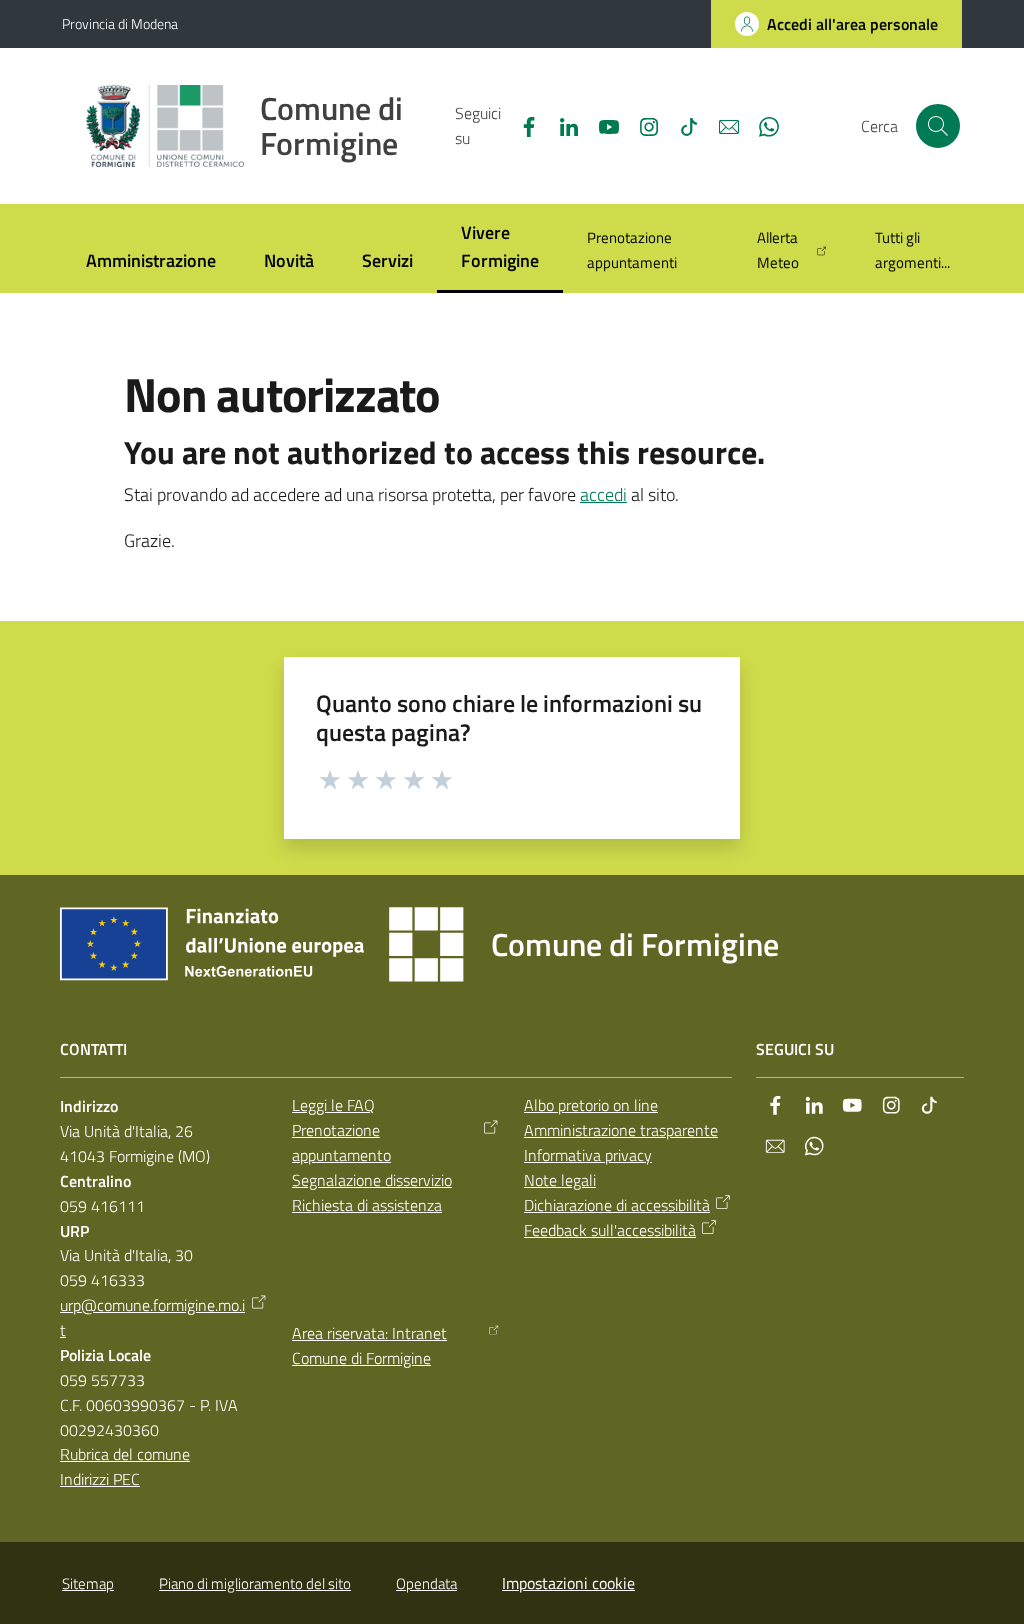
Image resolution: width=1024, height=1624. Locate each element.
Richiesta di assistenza (367, 1205)
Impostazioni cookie (568, 1583)
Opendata (426, 1583)
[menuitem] (151, 262)
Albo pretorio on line (591, 1105)
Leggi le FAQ (333, 1105)
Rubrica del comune (125, 1454)
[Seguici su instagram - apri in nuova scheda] (641, 125)
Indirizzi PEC (100, 1479)
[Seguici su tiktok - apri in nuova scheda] (681, 125)
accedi (603, 494)
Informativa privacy (588, 1155)
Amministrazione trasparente (621, 1130)
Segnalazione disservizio (372, 1180)
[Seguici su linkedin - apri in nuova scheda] (561, 125)
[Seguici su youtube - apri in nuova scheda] (601, 125)
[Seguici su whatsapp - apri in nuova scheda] (761, 125)
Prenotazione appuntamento (341, 1142)
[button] (938, 126)
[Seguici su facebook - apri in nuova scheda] (521, 125)
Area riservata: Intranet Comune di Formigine (369, 1345)
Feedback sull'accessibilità (610, 1230)
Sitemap (88, 1583)
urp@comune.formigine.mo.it (152, 1317)
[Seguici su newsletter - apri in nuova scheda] (721, 125)
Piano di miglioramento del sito (255, 1583)
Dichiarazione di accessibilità (617, 1205)
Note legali (560, 1180)
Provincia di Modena (120, 23)
